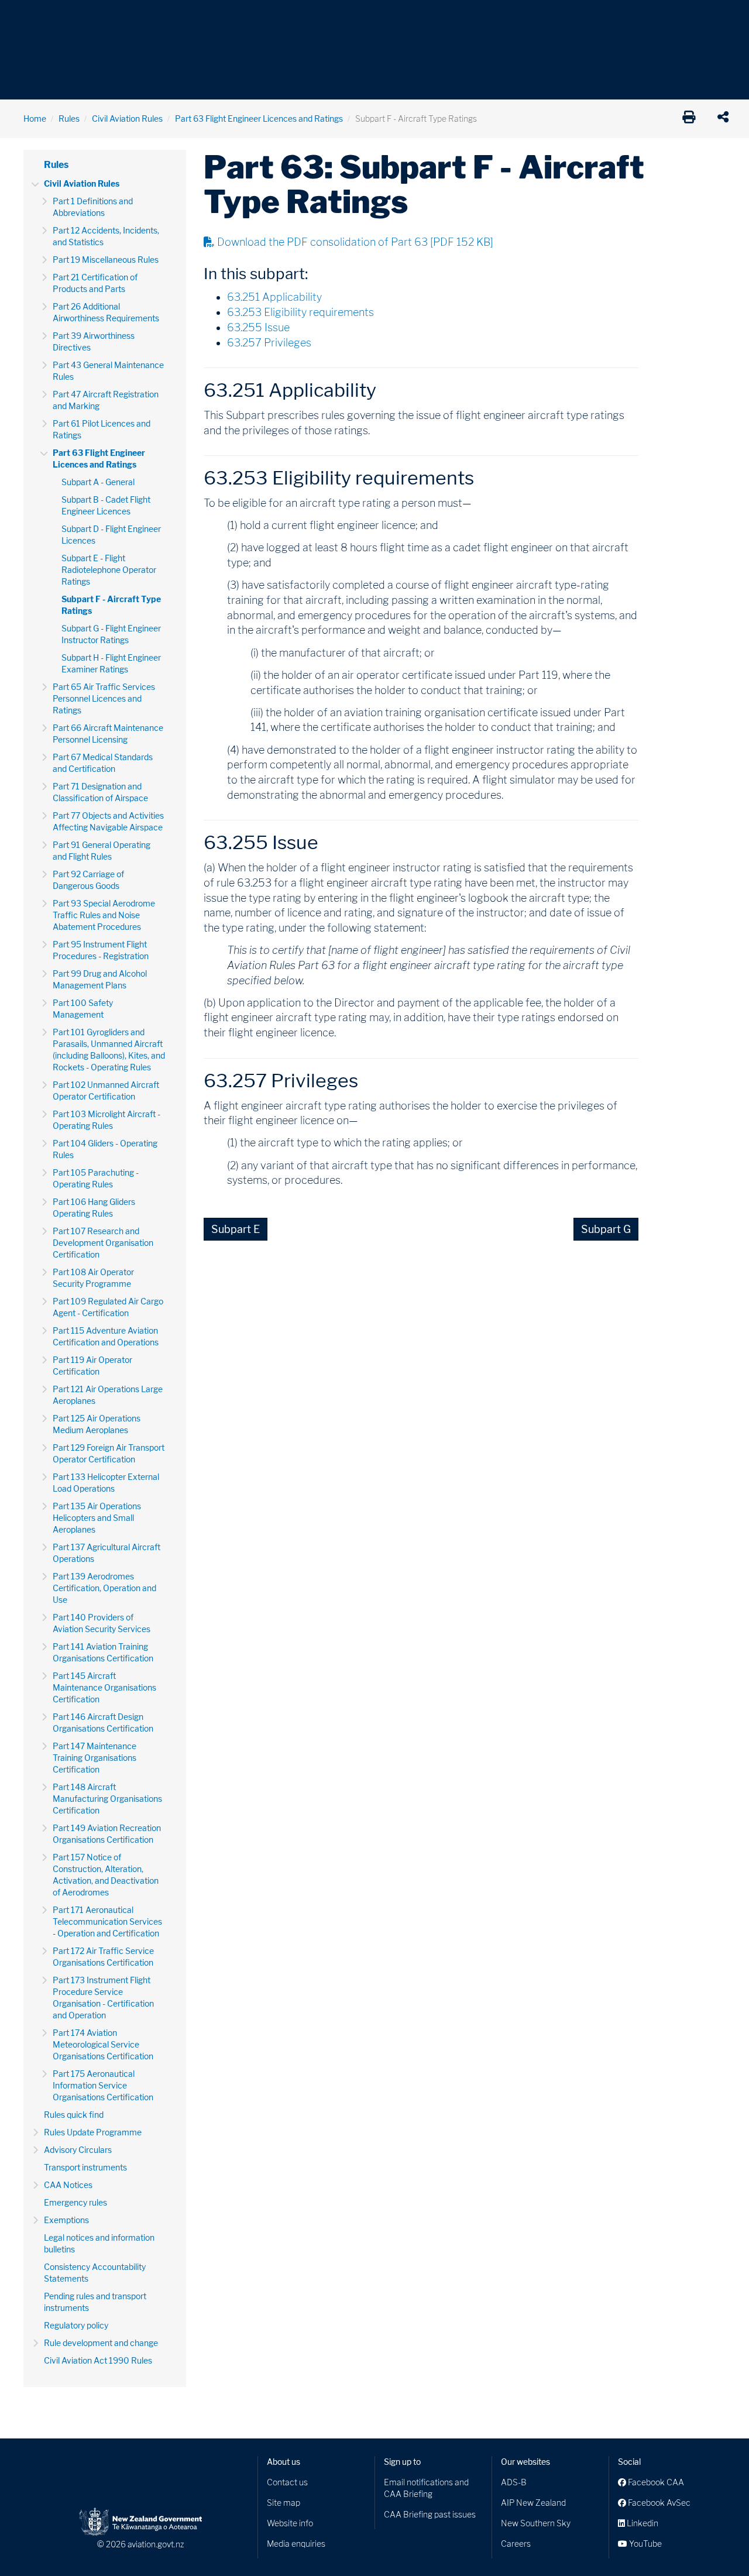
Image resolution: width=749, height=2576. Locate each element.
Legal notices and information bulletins (99, 2243)
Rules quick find (74, 2115)
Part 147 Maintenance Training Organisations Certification (95, 1758)
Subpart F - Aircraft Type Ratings (111, 605)
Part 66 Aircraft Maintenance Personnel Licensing (108, 734)
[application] (726, 119)
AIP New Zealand (533, 2503)
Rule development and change (101, 2343)
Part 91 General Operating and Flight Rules (102, 851)
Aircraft (38, 17)
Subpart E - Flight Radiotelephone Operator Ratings (109, 570)
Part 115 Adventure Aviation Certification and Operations (106, 1336)
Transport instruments (85, 2167)
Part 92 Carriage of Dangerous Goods (88, 880)
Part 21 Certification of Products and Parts (95, 283)
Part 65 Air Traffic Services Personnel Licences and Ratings (104, 698)
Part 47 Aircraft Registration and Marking (106, 400)
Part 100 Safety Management (83, 1009)
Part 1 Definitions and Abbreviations (93, 207)
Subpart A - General (98, 482)
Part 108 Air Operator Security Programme (93, 1278)
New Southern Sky (536, 2523)
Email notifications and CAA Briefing (426, 2488)
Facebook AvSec (658, 2503)
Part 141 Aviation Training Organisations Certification (103, 1652)
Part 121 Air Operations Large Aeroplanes (108, 1395)
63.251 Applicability (274, 297)
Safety (497, 17)
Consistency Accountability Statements (95, 2273)
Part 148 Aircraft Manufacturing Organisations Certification (107, 1799)
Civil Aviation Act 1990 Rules (98, 2360)
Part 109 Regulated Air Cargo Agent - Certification (108, 1307)
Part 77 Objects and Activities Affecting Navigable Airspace (108, 821)
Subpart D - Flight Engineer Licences (111, 535)
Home (35, 119)
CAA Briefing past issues (430, 2514)
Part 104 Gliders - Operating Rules (105, 1149)
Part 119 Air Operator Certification (92, 1366)
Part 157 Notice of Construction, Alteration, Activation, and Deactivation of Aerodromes (106, 1875)
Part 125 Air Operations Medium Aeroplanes (97, 1424)
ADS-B (514, 2482)
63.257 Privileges (269, 343)
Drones (194, 17)
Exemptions (66, 2220)
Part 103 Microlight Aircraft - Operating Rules (106, 1120)
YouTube (645, 2544)
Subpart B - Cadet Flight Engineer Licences (106, 505)
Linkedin (642, 2523)
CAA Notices (68, 2185)
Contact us (287, 2482)
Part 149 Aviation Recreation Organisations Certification (107, 1834)
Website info (290, 2523)
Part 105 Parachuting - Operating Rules (96, 1178)
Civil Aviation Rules (127, 119)
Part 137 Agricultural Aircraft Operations (106, 1553)
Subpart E (236, 1229)
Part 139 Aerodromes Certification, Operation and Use (104, 1588)
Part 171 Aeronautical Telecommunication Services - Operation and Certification (107, 1921)
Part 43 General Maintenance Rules (108, 371)
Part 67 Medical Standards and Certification (103, 763)
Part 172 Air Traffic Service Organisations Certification (103, 1957)
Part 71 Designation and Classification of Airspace (100, 792)
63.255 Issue (258, 327)
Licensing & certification (273, 17)
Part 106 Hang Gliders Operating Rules (94, 1208)
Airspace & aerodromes (116, 17)
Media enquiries (296, 2544)
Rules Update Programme (93, 2132)
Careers (516, 2544)
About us (284, 2462)
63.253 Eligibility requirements (300, 312)
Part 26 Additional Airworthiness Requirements (106, 312)
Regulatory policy (76, 2325)
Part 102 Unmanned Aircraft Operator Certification (106, 1090)
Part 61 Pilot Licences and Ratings (102, 429)
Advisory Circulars (78, 2150)
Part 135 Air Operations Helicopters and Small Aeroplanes (97, 1518)
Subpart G (606, 1229)
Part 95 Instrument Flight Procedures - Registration (101, 950)
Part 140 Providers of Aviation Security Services (102, 1623)
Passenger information (382, 17)
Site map (284, 2503)
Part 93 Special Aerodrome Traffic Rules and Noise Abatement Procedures (104, 915)
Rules (455, 17)
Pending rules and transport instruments (95, 2302)
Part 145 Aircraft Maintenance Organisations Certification (104, 1687)
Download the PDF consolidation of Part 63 (355, 242)
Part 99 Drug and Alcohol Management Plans (100, 979)
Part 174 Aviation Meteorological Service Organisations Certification (103, 2044)
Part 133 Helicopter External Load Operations (106, 1483)
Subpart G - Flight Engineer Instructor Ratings (111, 634)
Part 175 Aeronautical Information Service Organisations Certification (103, 2085)
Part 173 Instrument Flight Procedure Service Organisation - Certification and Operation (103, 1998)
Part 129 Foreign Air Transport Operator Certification (109, 1453)
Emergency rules (75, 2202)
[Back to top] (716, 2543)
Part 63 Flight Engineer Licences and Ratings (259, 119)
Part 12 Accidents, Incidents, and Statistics (106, 236)
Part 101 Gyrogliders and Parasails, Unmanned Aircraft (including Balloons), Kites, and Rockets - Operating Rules (109, 1050)
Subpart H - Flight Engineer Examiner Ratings (111, 663)
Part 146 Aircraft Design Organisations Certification (103, 1723)
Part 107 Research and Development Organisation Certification (103, 1243)
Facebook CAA (655, 2482)
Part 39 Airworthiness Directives (94, 341)
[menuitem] (43, 20)
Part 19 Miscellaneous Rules (106, 260)
